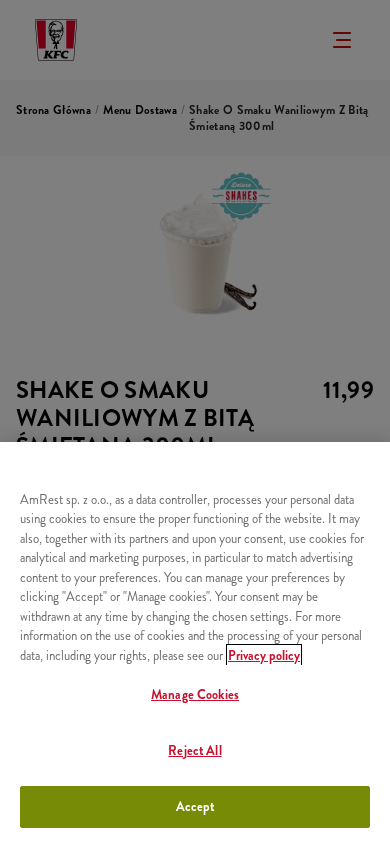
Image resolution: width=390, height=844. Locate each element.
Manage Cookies (195, 694)
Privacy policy (264, 655)
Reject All (194, 750)
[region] (195, 643)
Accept (195, 806)
